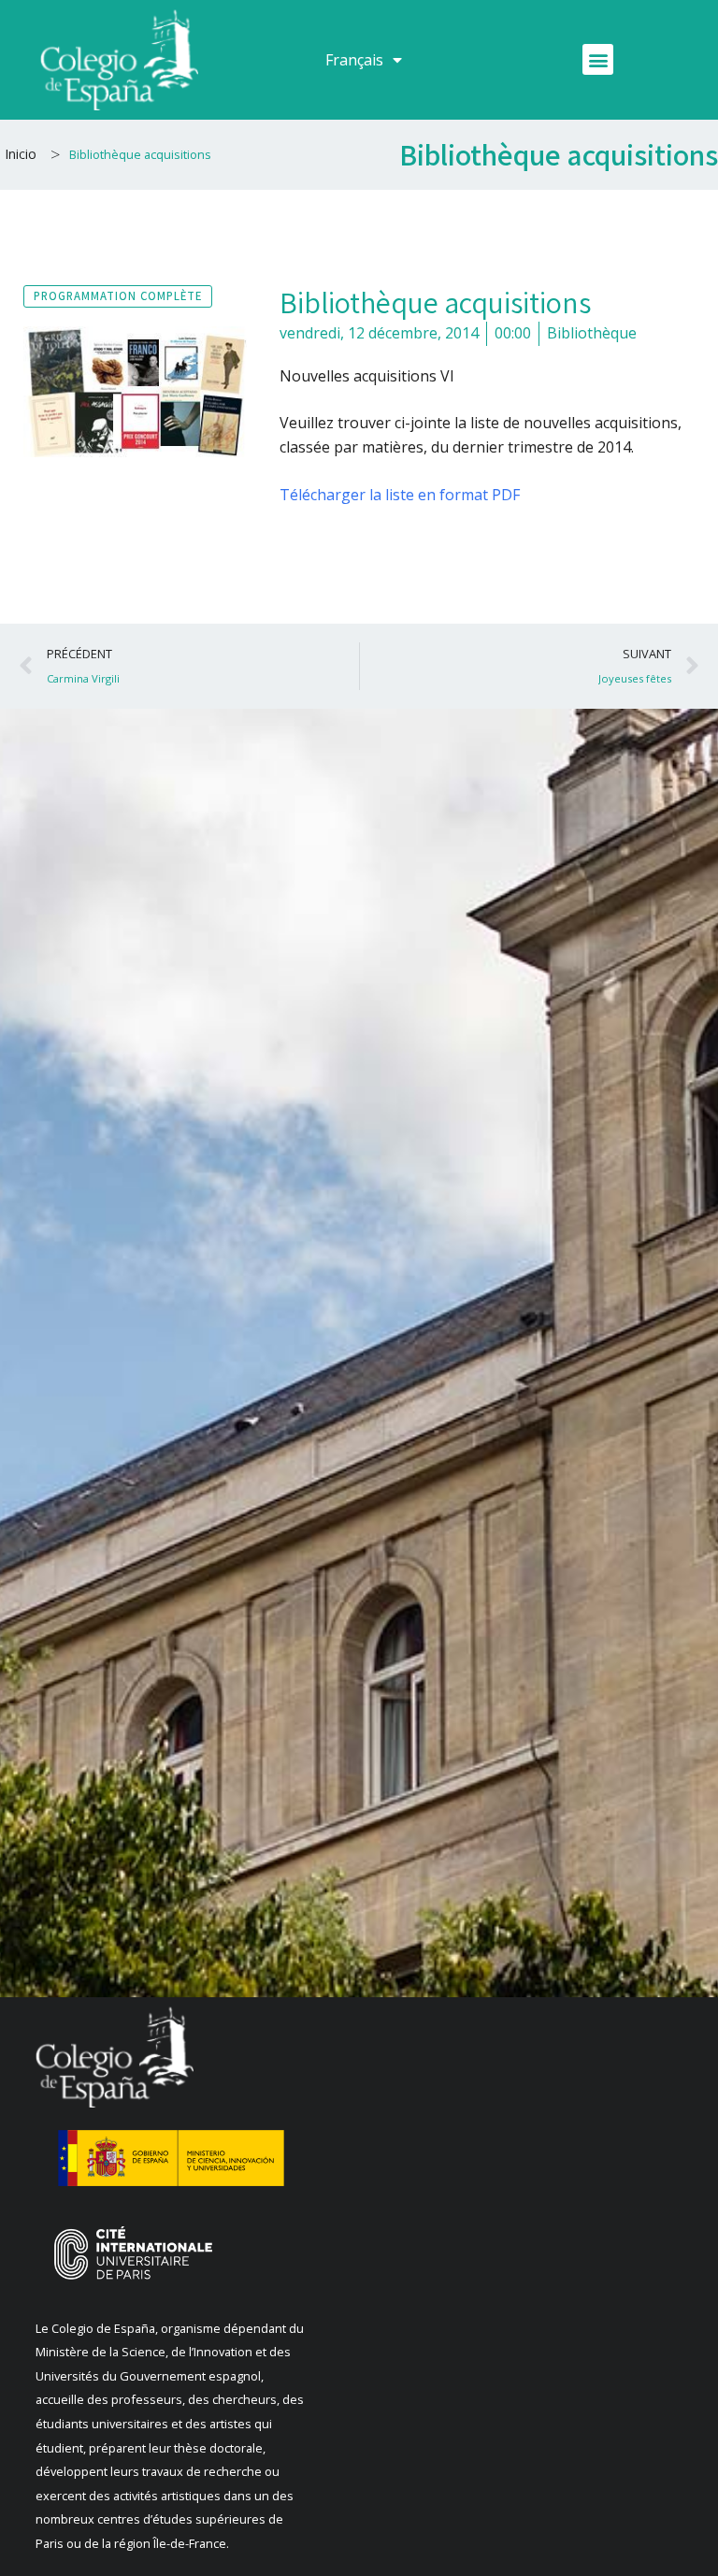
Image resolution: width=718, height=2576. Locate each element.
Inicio (21, 154)
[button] (598, 59)
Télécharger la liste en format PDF (400, 495)
